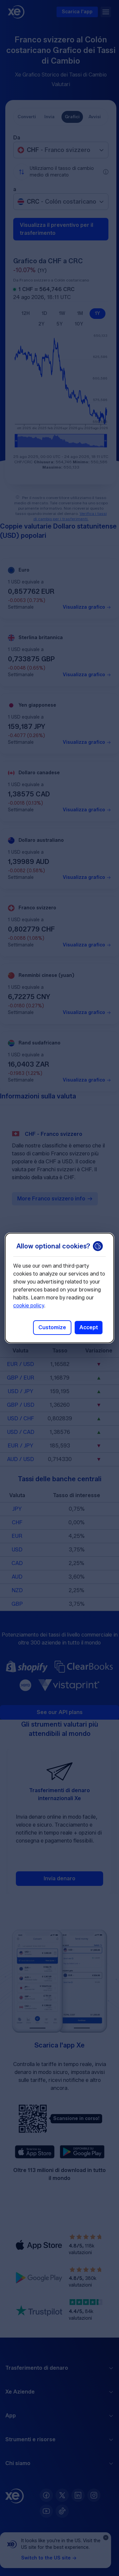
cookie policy (29, 1306)
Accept (89, 1327)
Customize (52, 1327)
